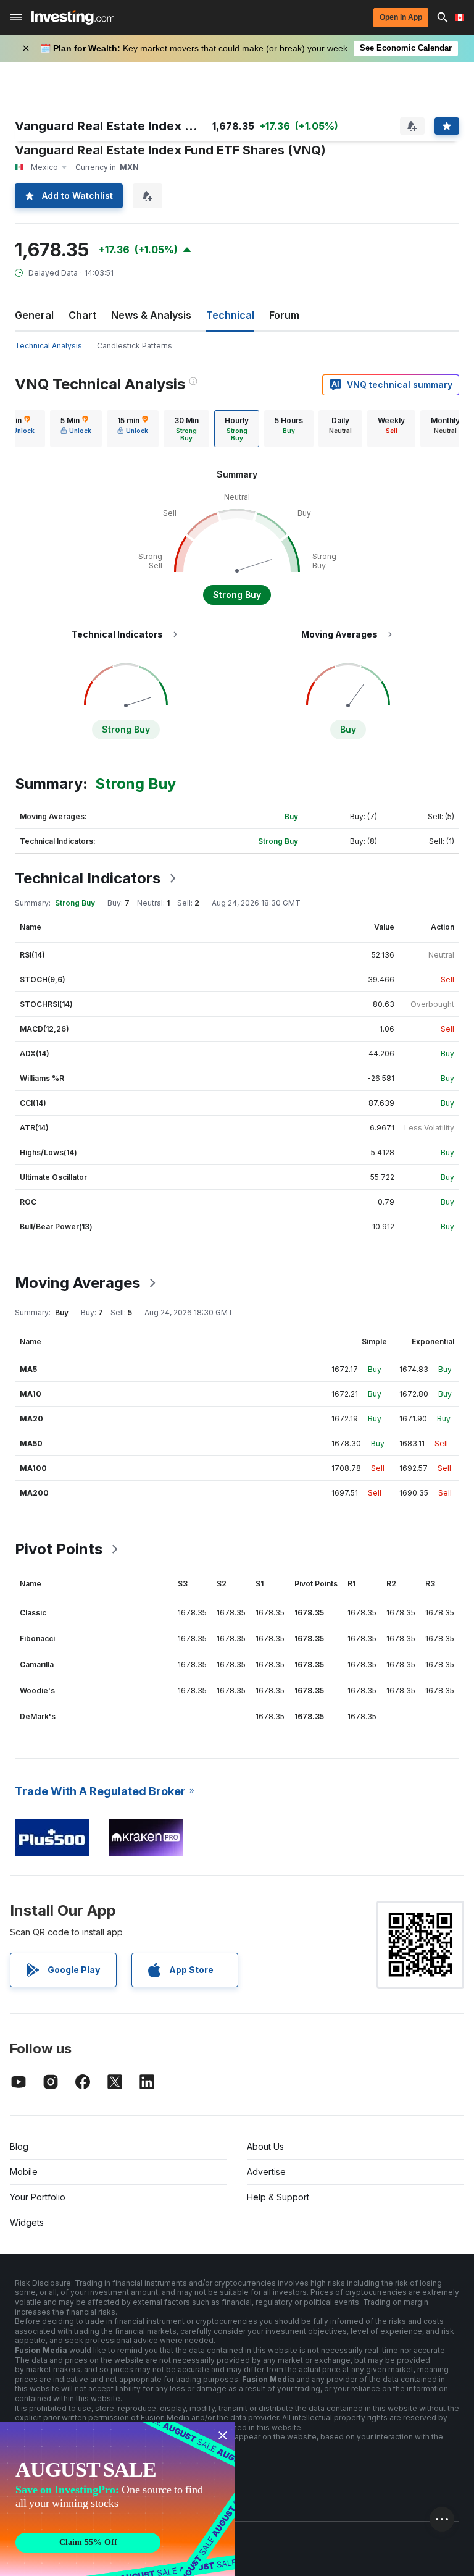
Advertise (266, 2172)
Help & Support (278, 2197)
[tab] (76, 429)
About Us (265, 2146)
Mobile (24, 2172)
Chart (82, 315)
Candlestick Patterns (135, 346)
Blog (19, 2146)
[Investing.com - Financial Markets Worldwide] (73, 17)
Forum (284, 315)
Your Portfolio (38, 2197)
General (34, 315)
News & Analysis (151, 315)
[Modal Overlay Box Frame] (117, 2499)
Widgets (27, 2222)
